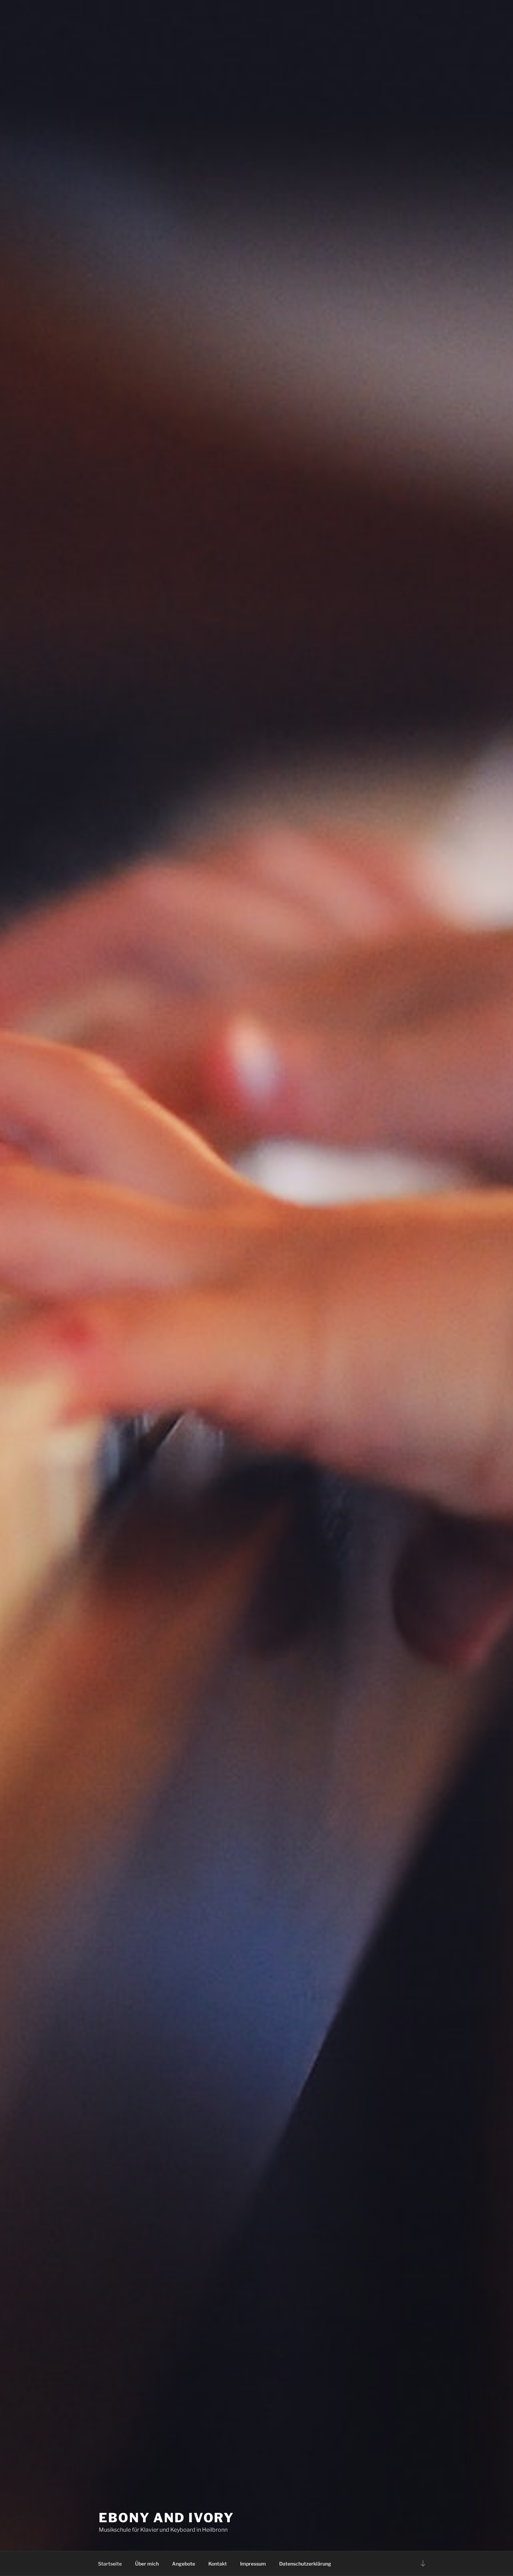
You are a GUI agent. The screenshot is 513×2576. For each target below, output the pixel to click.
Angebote (184, 2564)
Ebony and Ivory (166, 2518)
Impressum (253, 2564)
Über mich (147, 2564)
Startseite (110, 2564)
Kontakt (218, 2564)
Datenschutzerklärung (305, 2564)
